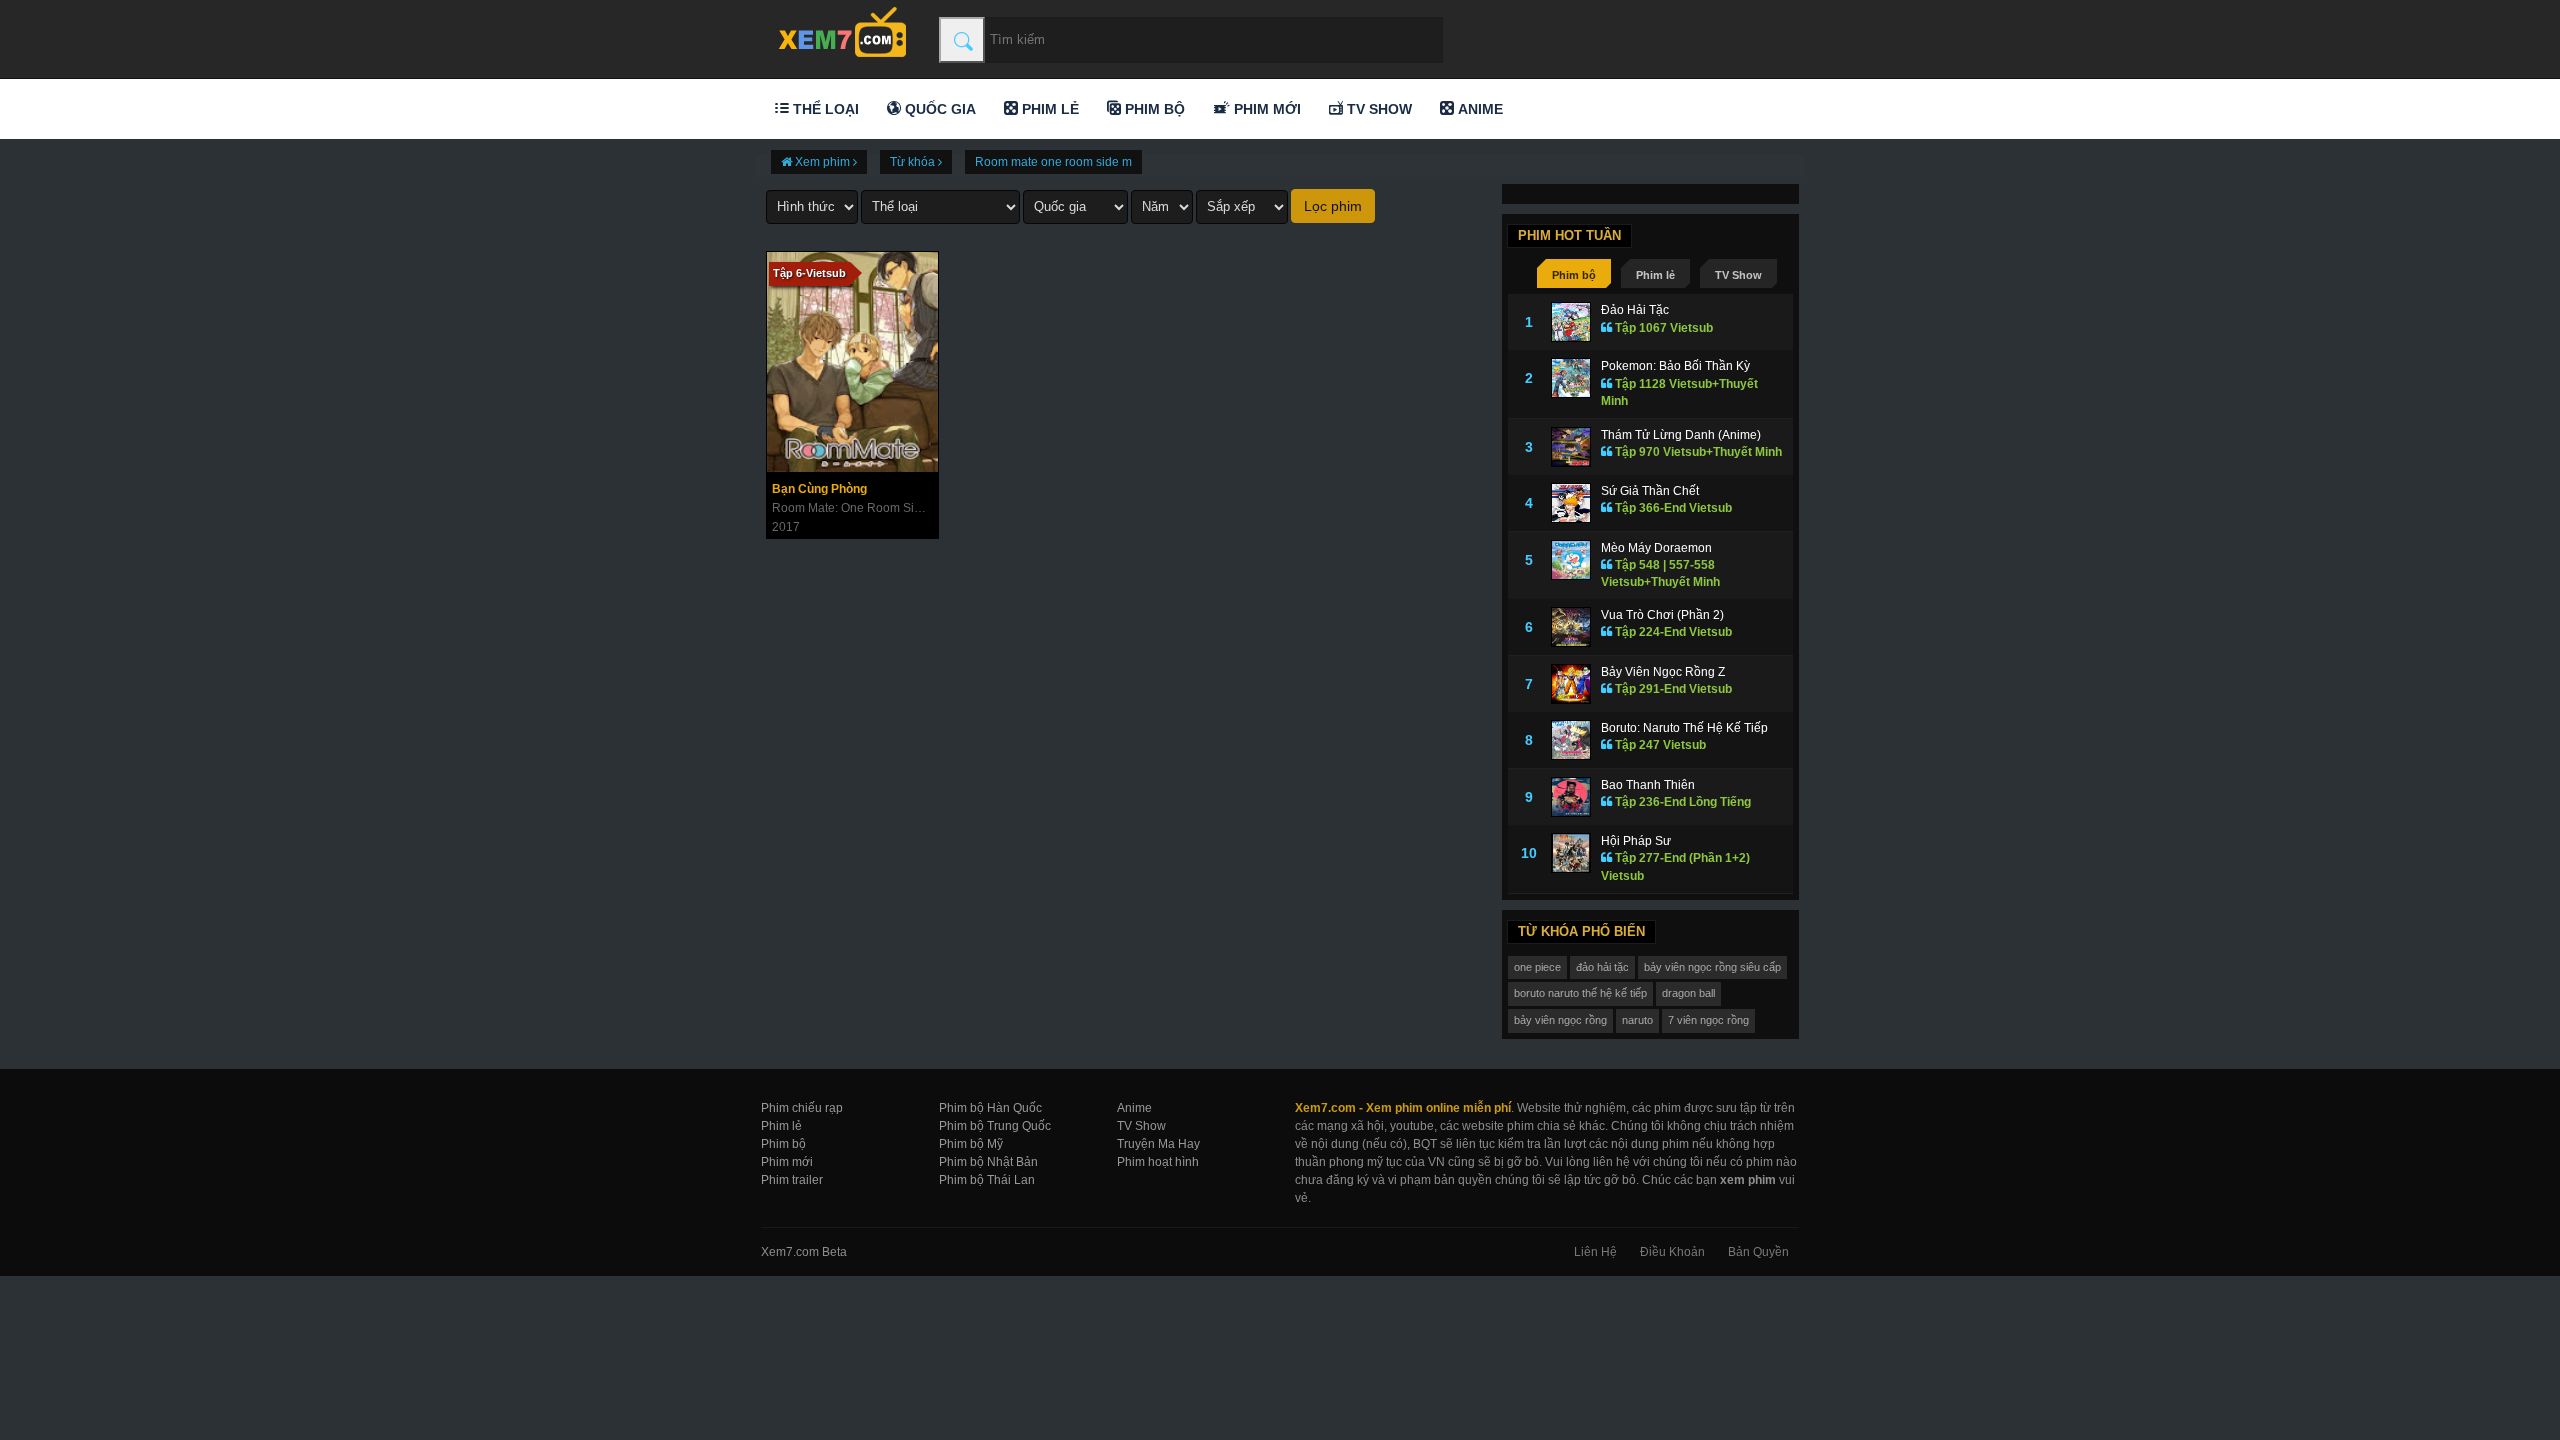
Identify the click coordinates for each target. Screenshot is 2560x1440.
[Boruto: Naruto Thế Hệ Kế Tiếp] (1571, 740)
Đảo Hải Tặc (1635, 310)
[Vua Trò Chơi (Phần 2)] (1571, 627)
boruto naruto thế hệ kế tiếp (1580, 993)
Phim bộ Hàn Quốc (990, 1108)
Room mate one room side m (1053, 162)
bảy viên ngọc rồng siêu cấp (1712, 967)
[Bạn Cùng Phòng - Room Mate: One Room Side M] (852, 362)
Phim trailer (792, 1180)
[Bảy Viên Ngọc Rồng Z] (1571, 684)
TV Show (1377, 109)
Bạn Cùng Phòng (819, 489)
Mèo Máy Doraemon (1656, 548)
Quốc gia (938, 109)
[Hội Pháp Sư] (1571, 853)
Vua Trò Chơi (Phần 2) (1662, 615)
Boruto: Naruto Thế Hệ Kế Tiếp (1684, 728)
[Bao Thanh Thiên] (1571, 797)
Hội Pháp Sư (1636, 841)
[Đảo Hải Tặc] (1571, 322)
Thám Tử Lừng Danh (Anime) (1681, 435)
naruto (1637, 1020)
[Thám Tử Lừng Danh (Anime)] (1571, 447)
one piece (1537, 967)
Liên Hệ (1595, 1252)
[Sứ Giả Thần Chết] (1571, 503)
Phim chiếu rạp (802, 1108)
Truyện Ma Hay (1158, 1144)
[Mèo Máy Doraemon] (1571, 560)
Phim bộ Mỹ (971, 1144)
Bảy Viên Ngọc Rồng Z (1663, 672)
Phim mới (1265, 109)
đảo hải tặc (1602, 967)
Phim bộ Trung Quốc (995, 1126)
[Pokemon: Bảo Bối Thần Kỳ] (1571, 378)
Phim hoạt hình (1158, 1162)
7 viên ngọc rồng (1708, 1020)
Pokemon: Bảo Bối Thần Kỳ (1675, 366)
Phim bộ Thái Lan (987, 1180)
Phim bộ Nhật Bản (988, 1162)
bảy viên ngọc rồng (1560, 1020)
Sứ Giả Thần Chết (1650, 491)
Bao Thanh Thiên (1648, 785)
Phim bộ (1153, 109)
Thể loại (824, 109)
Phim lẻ (1048, 109)
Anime (1478, 109)
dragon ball (1688, 993)
